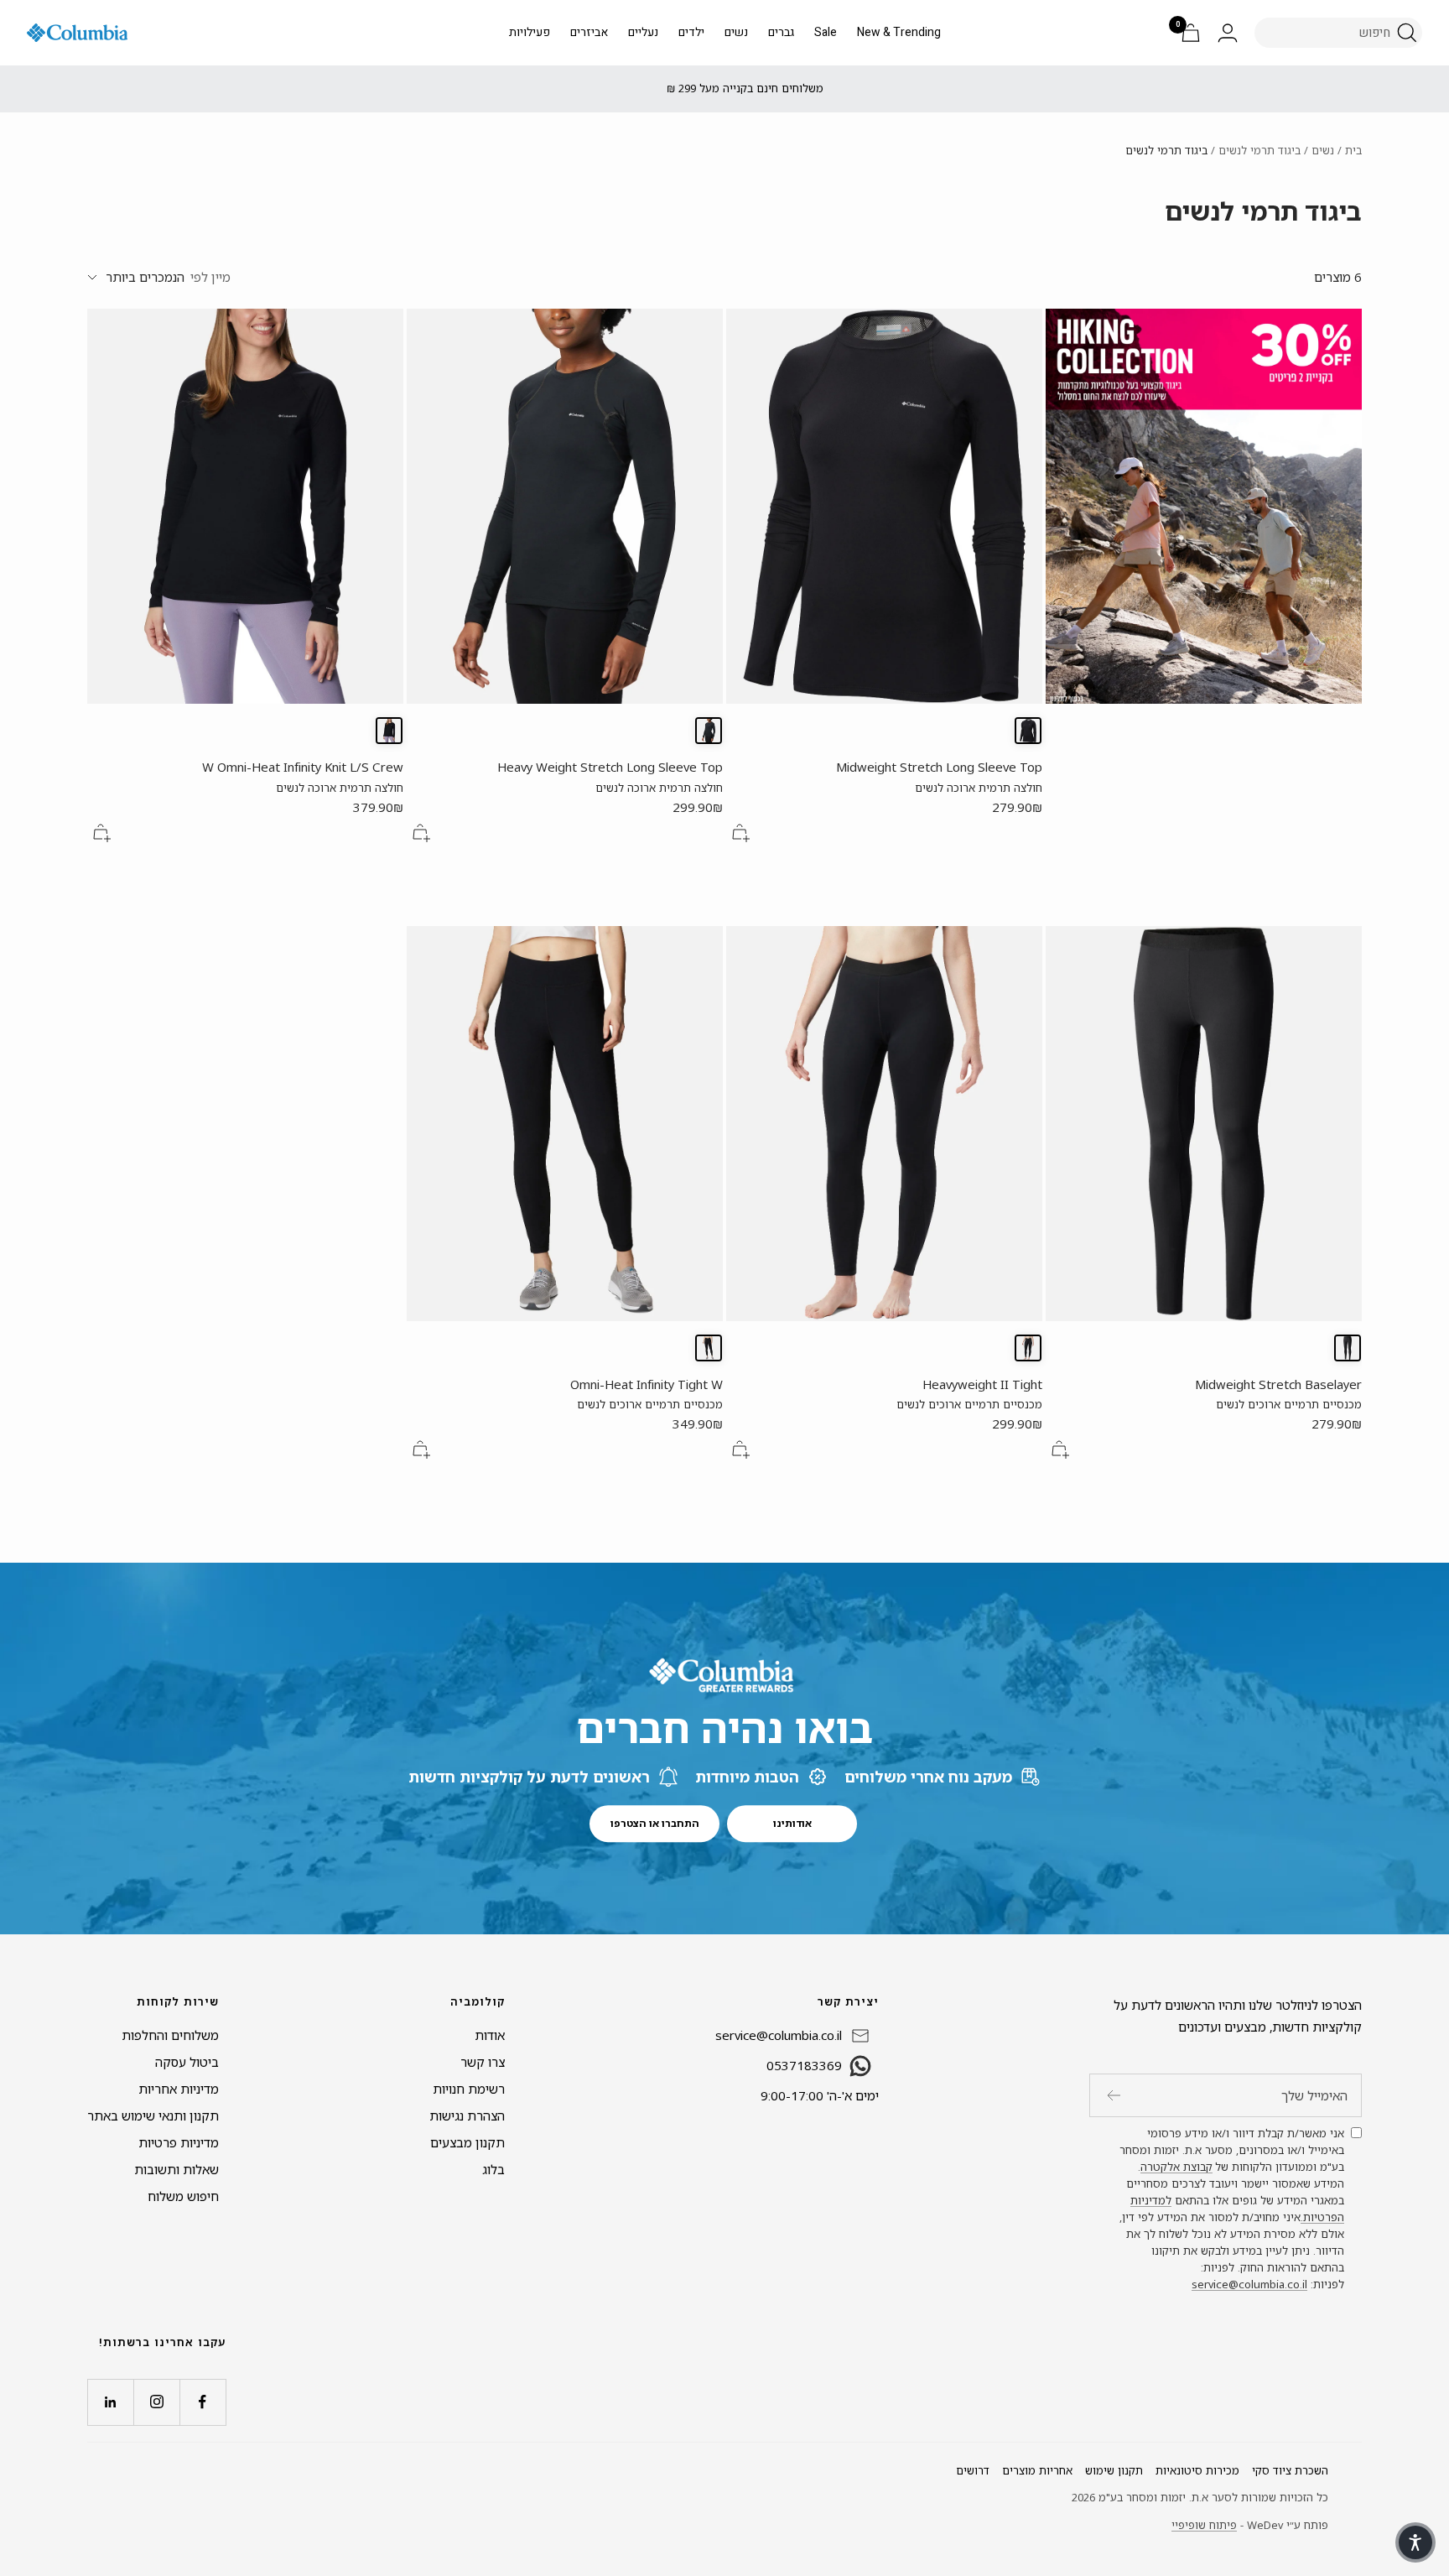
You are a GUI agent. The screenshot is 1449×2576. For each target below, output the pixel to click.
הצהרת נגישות (467, 2115)
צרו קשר (483, 2062)
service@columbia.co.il (1249, 2284)
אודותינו (792, 1823)
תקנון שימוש (1114, 2470)
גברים (781, 32)
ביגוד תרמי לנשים (1259, 150)
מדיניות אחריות (179, 2089)
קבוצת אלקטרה (1176, 2167)
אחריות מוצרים (1037, 2470)
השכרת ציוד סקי (1290, 2470)
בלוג (493, 2169)
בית (1353, 150)
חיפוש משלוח (183, 2196)
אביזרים (589, 32)
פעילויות (530, 32)
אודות (490, 2035)
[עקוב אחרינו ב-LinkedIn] (110, 2402)
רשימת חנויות (469, 2089)
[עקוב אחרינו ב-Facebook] (203, 2402)
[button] (1415, 2542)
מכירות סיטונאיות (1197, 2470)
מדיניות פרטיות (179, 2142)
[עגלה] (1191, 33)
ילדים (691, 32)
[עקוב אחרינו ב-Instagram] (156, 2402)
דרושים (973, 2470)
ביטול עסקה (187, 2062)
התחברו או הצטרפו (655, 1823)
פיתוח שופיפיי (1204, 2525)
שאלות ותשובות (177, 2169)
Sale (826, 32)
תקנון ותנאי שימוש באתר (153, 2115)
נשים (736, 32)
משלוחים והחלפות (170, 2035)
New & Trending (899, 32)
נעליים (643, 32)
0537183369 (804, 2065)
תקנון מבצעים (467, 2142)
